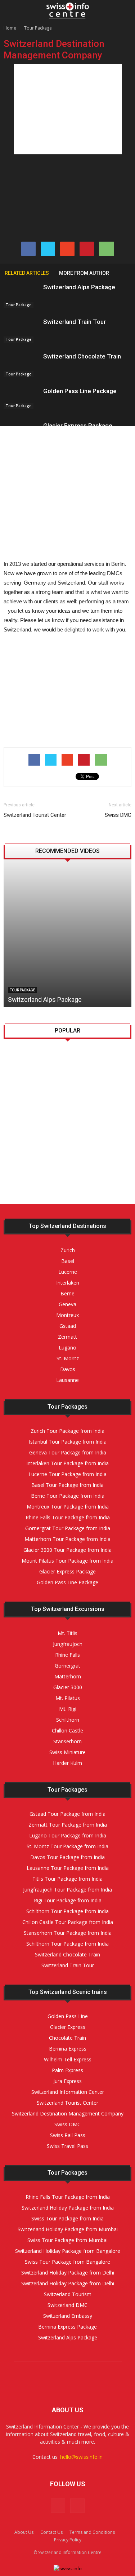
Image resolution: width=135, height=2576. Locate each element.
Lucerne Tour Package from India (67, 1474)
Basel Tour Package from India (67, 1485)
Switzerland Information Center (68, 2092)
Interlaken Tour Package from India (67, 1463)
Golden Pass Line (68, 2016)
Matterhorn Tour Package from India (67, 1539)
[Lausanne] (22, 1097)
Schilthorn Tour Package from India (67, 1911)
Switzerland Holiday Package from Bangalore (68, 2251)
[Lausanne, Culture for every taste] (22, 1062)
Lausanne (62, 1088)
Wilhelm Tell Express (68, 2059)
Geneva (67, 1304)
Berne (67, 1293)
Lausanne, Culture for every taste (82, 1058)
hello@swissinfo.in (81, 2457)
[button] (125, 10)
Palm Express (67, 2070)
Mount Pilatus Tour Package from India (67, 1561)
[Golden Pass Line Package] (22, 398)
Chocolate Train (67, 2038)
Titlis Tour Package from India (67, 1879)
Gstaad (68, 1326)
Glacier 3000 (68, 1687)
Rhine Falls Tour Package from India (68, 1517)
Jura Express (67, 2081)
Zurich (68, 1250)
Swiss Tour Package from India (67, 2218)
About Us (24, 2532)
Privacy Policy (68, 2540)
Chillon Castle (67, 1730)
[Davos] (22, 1131)
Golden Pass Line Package (80, 391)
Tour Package (38, 28)
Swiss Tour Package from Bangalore (67, 2262)
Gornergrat (67, 1666)
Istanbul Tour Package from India (68, 1442)
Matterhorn (68, 1676)
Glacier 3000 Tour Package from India (67, 1550)
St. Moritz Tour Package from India (67, 1846)
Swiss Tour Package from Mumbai (67, 2240)
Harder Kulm (67, 1763)
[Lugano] (22, 1201)
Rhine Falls (67, 1655)
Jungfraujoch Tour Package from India (67, 1890)
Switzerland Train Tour (75, 322)
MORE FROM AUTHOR (84, 273)
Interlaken (68, 1283)
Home (10, 28)
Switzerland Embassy (68, 2316)
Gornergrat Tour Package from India (68, 1528)
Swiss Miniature (67, 1752)
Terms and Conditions (92, 2532)
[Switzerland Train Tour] (22, 330)
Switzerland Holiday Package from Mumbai (68, 2229)
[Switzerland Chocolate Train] (22, 365)
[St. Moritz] (22, 1166)
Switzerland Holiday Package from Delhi (68, 2273)
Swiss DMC (118, 815)
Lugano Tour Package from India (68, 1835)
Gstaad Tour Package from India (67, 1814)
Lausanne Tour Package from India (68, 1868)
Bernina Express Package (67, 2327)
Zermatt (67, 1337)
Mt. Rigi (68, 1709)
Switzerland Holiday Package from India (68, 2208)
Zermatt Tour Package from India (68, 1825)
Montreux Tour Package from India (68, 1507)
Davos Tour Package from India (67, 1857)
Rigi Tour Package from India (68, 1900)
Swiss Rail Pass (68, 2135)
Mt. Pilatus (68, 1698)
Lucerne (68, 1272)
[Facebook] (58, 2506)
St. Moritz (62, 1158)
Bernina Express (68, 2049)
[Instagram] (77, 2506)
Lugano (58, 1192)
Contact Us (51, 2532)
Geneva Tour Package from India (68, 1452)
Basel (68, 1261)
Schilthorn (68, 1720)
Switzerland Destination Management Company (68, 2113)
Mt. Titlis (67, 1633)
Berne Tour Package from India (68, 1496)
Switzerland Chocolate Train (82, 356)
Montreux (67, 1315)
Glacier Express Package (78, 426)
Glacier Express (68, 2027)
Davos (56, 1123)
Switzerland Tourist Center (35, 815)
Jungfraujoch (68, 1644)
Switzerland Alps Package (79, 287)
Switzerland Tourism (68, 2294)
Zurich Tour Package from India (67, 1431)
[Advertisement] (68, 109)
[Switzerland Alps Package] (22, 296)
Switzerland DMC (67, 2305)
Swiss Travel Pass (67, 2146)
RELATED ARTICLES (27, 273)
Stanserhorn (67, 1741)
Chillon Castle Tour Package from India (68, 1922)
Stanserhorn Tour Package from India (68, 1933)
